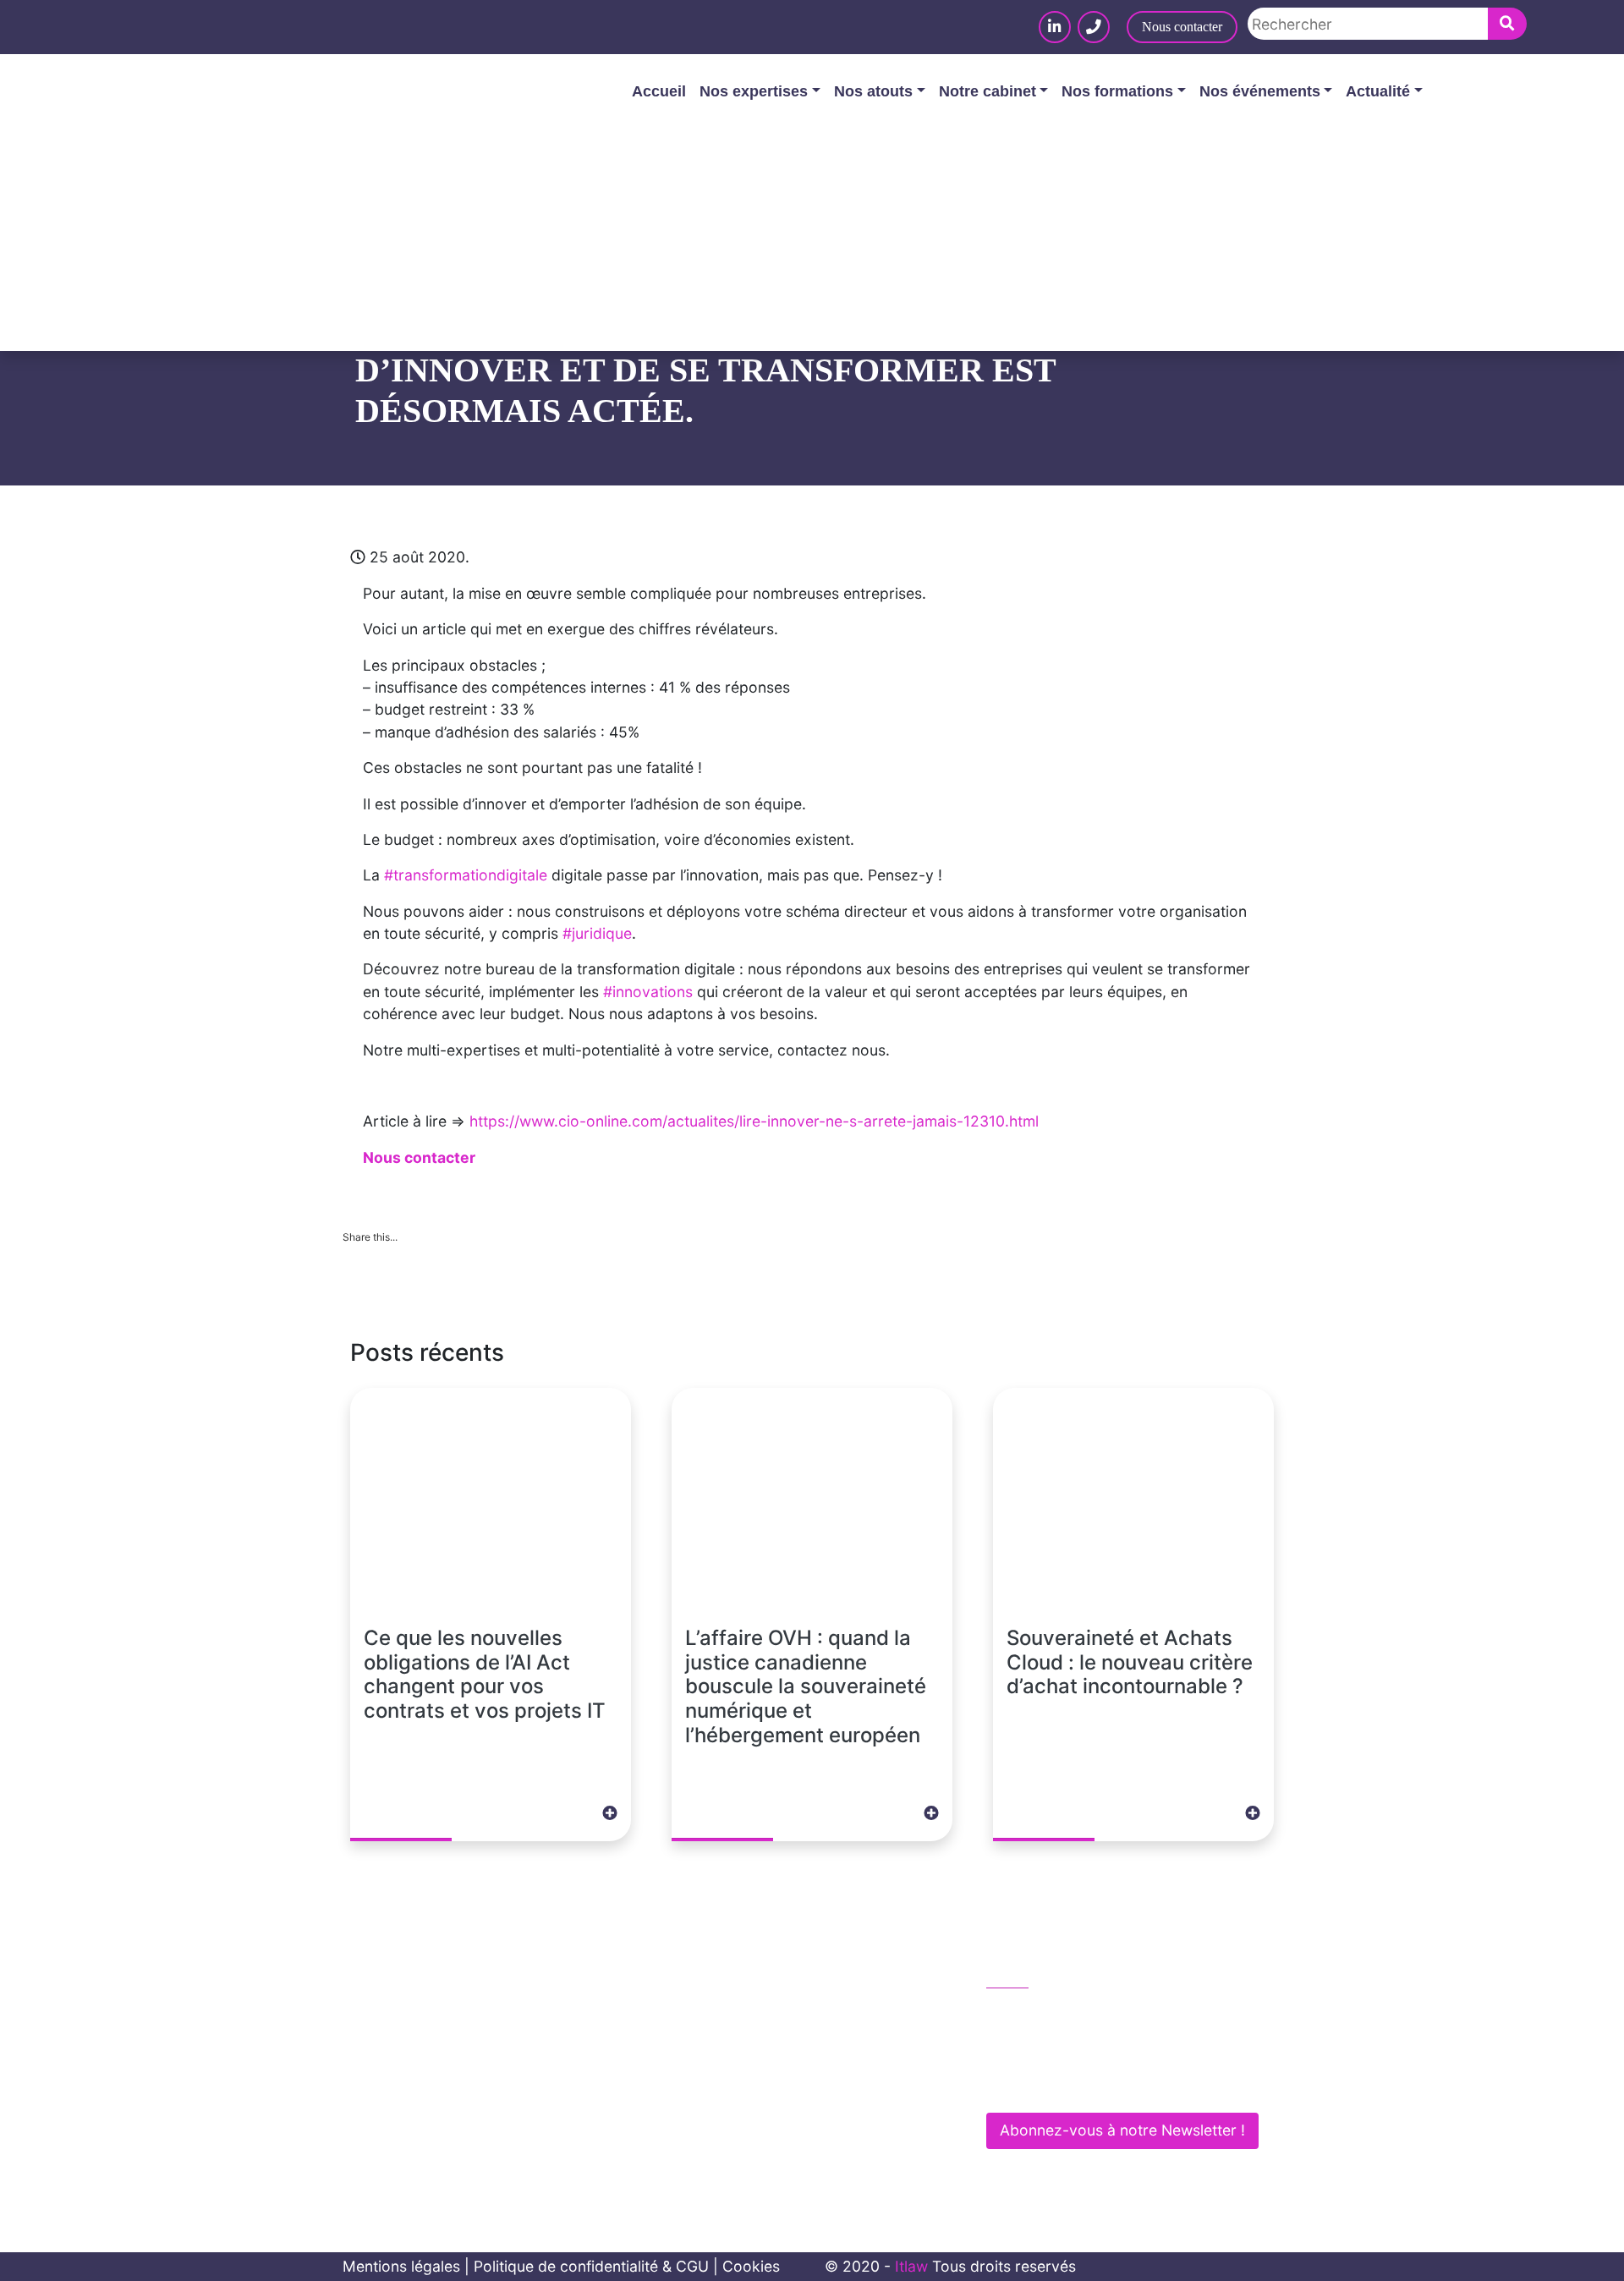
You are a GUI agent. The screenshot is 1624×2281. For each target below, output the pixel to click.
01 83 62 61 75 (1056, 2012)
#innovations (648, 992)
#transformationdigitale (466, 875)
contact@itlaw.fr (1060, 2048)
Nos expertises (754, 91)
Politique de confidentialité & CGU (591, 2266)
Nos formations (1117, 91)
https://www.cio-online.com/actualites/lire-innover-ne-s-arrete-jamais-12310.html (754, 1121)
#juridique (597, 933)
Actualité (1378, 91)
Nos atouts (873, 91)
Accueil (659, 91)
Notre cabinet (988, 91)
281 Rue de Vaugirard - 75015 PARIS (1127, 2084)
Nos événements (1260, 91)
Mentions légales (401, 2266)
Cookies (751, 2266)
